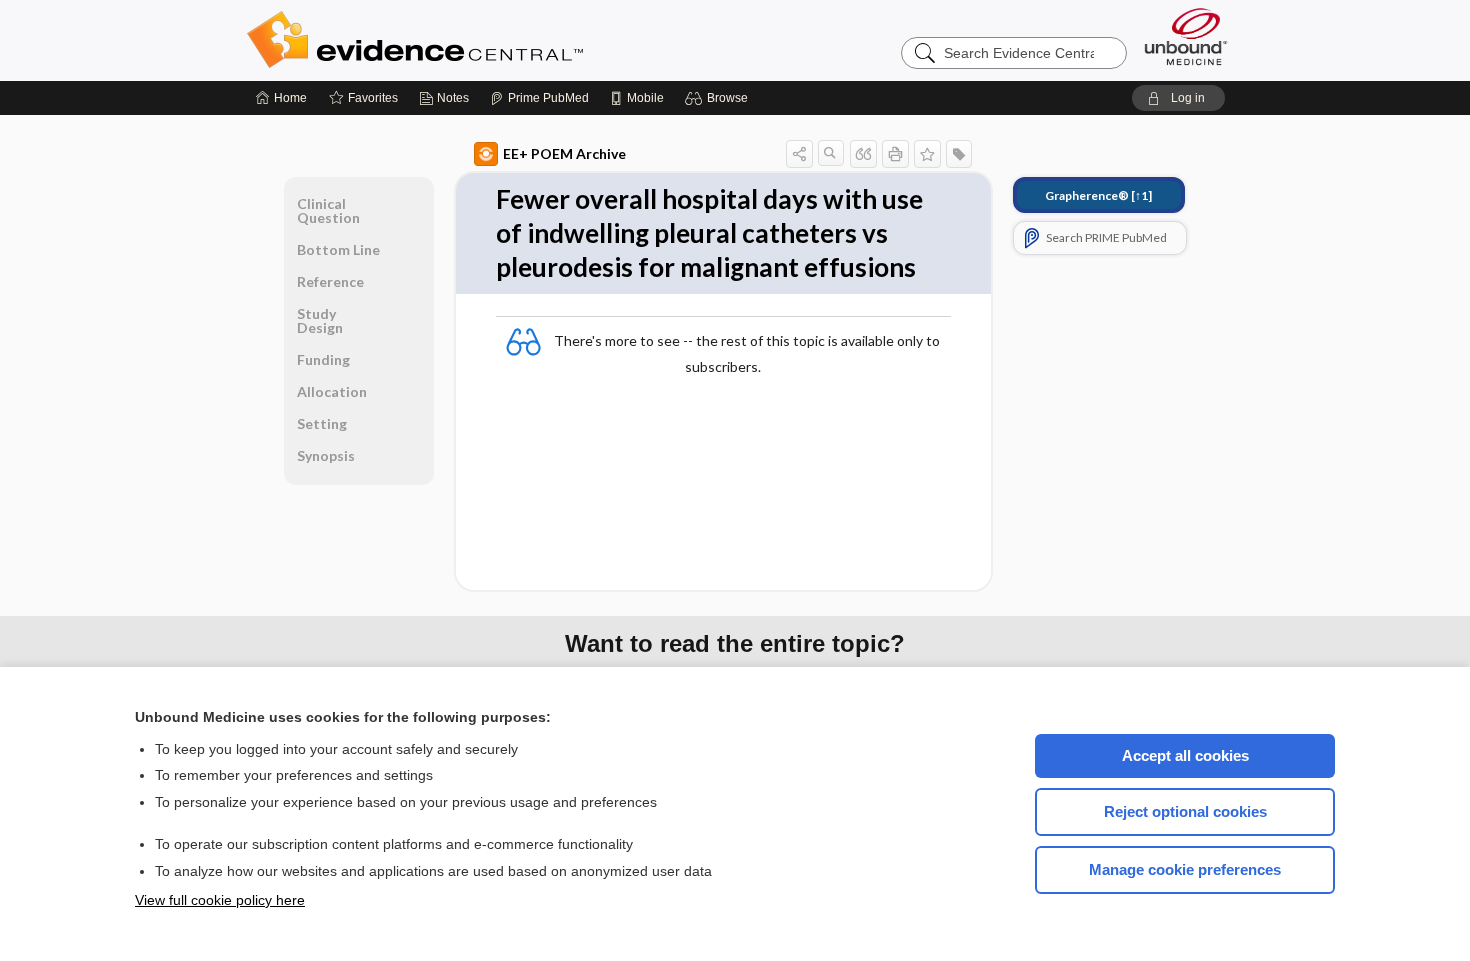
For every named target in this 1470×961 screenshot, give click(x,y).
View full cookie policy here (220, 900)
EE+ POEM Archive (564, 153)
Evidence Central (495, 40)
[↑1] (1098, 195)
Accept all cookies (1185, 755)
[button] (719, 98)
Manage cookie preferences (1185, 869)
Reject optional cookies (1185, 811)
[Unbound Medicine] (1186, 36)
